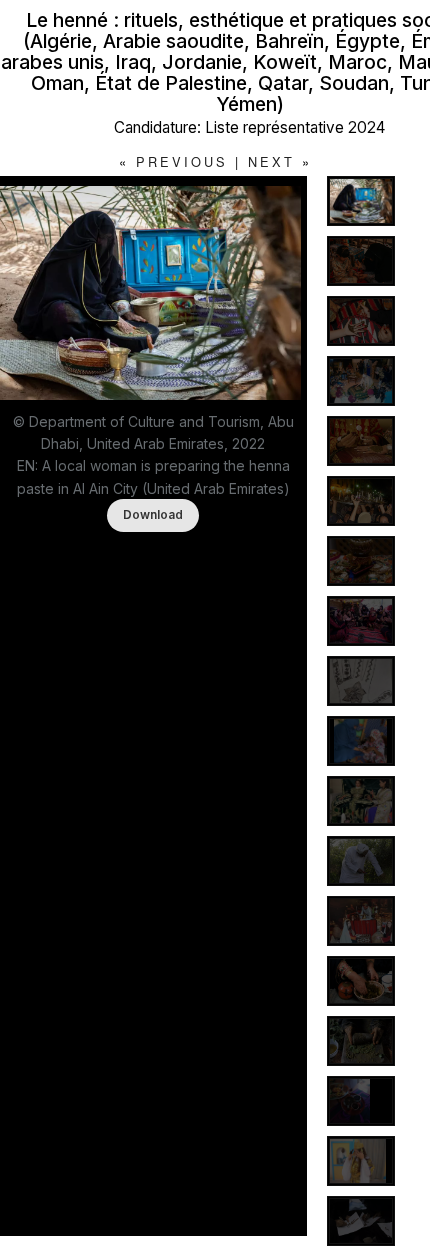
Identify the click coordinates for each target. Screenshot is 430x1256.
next (271, 161)
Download (153, 514)
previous (182, 161)
